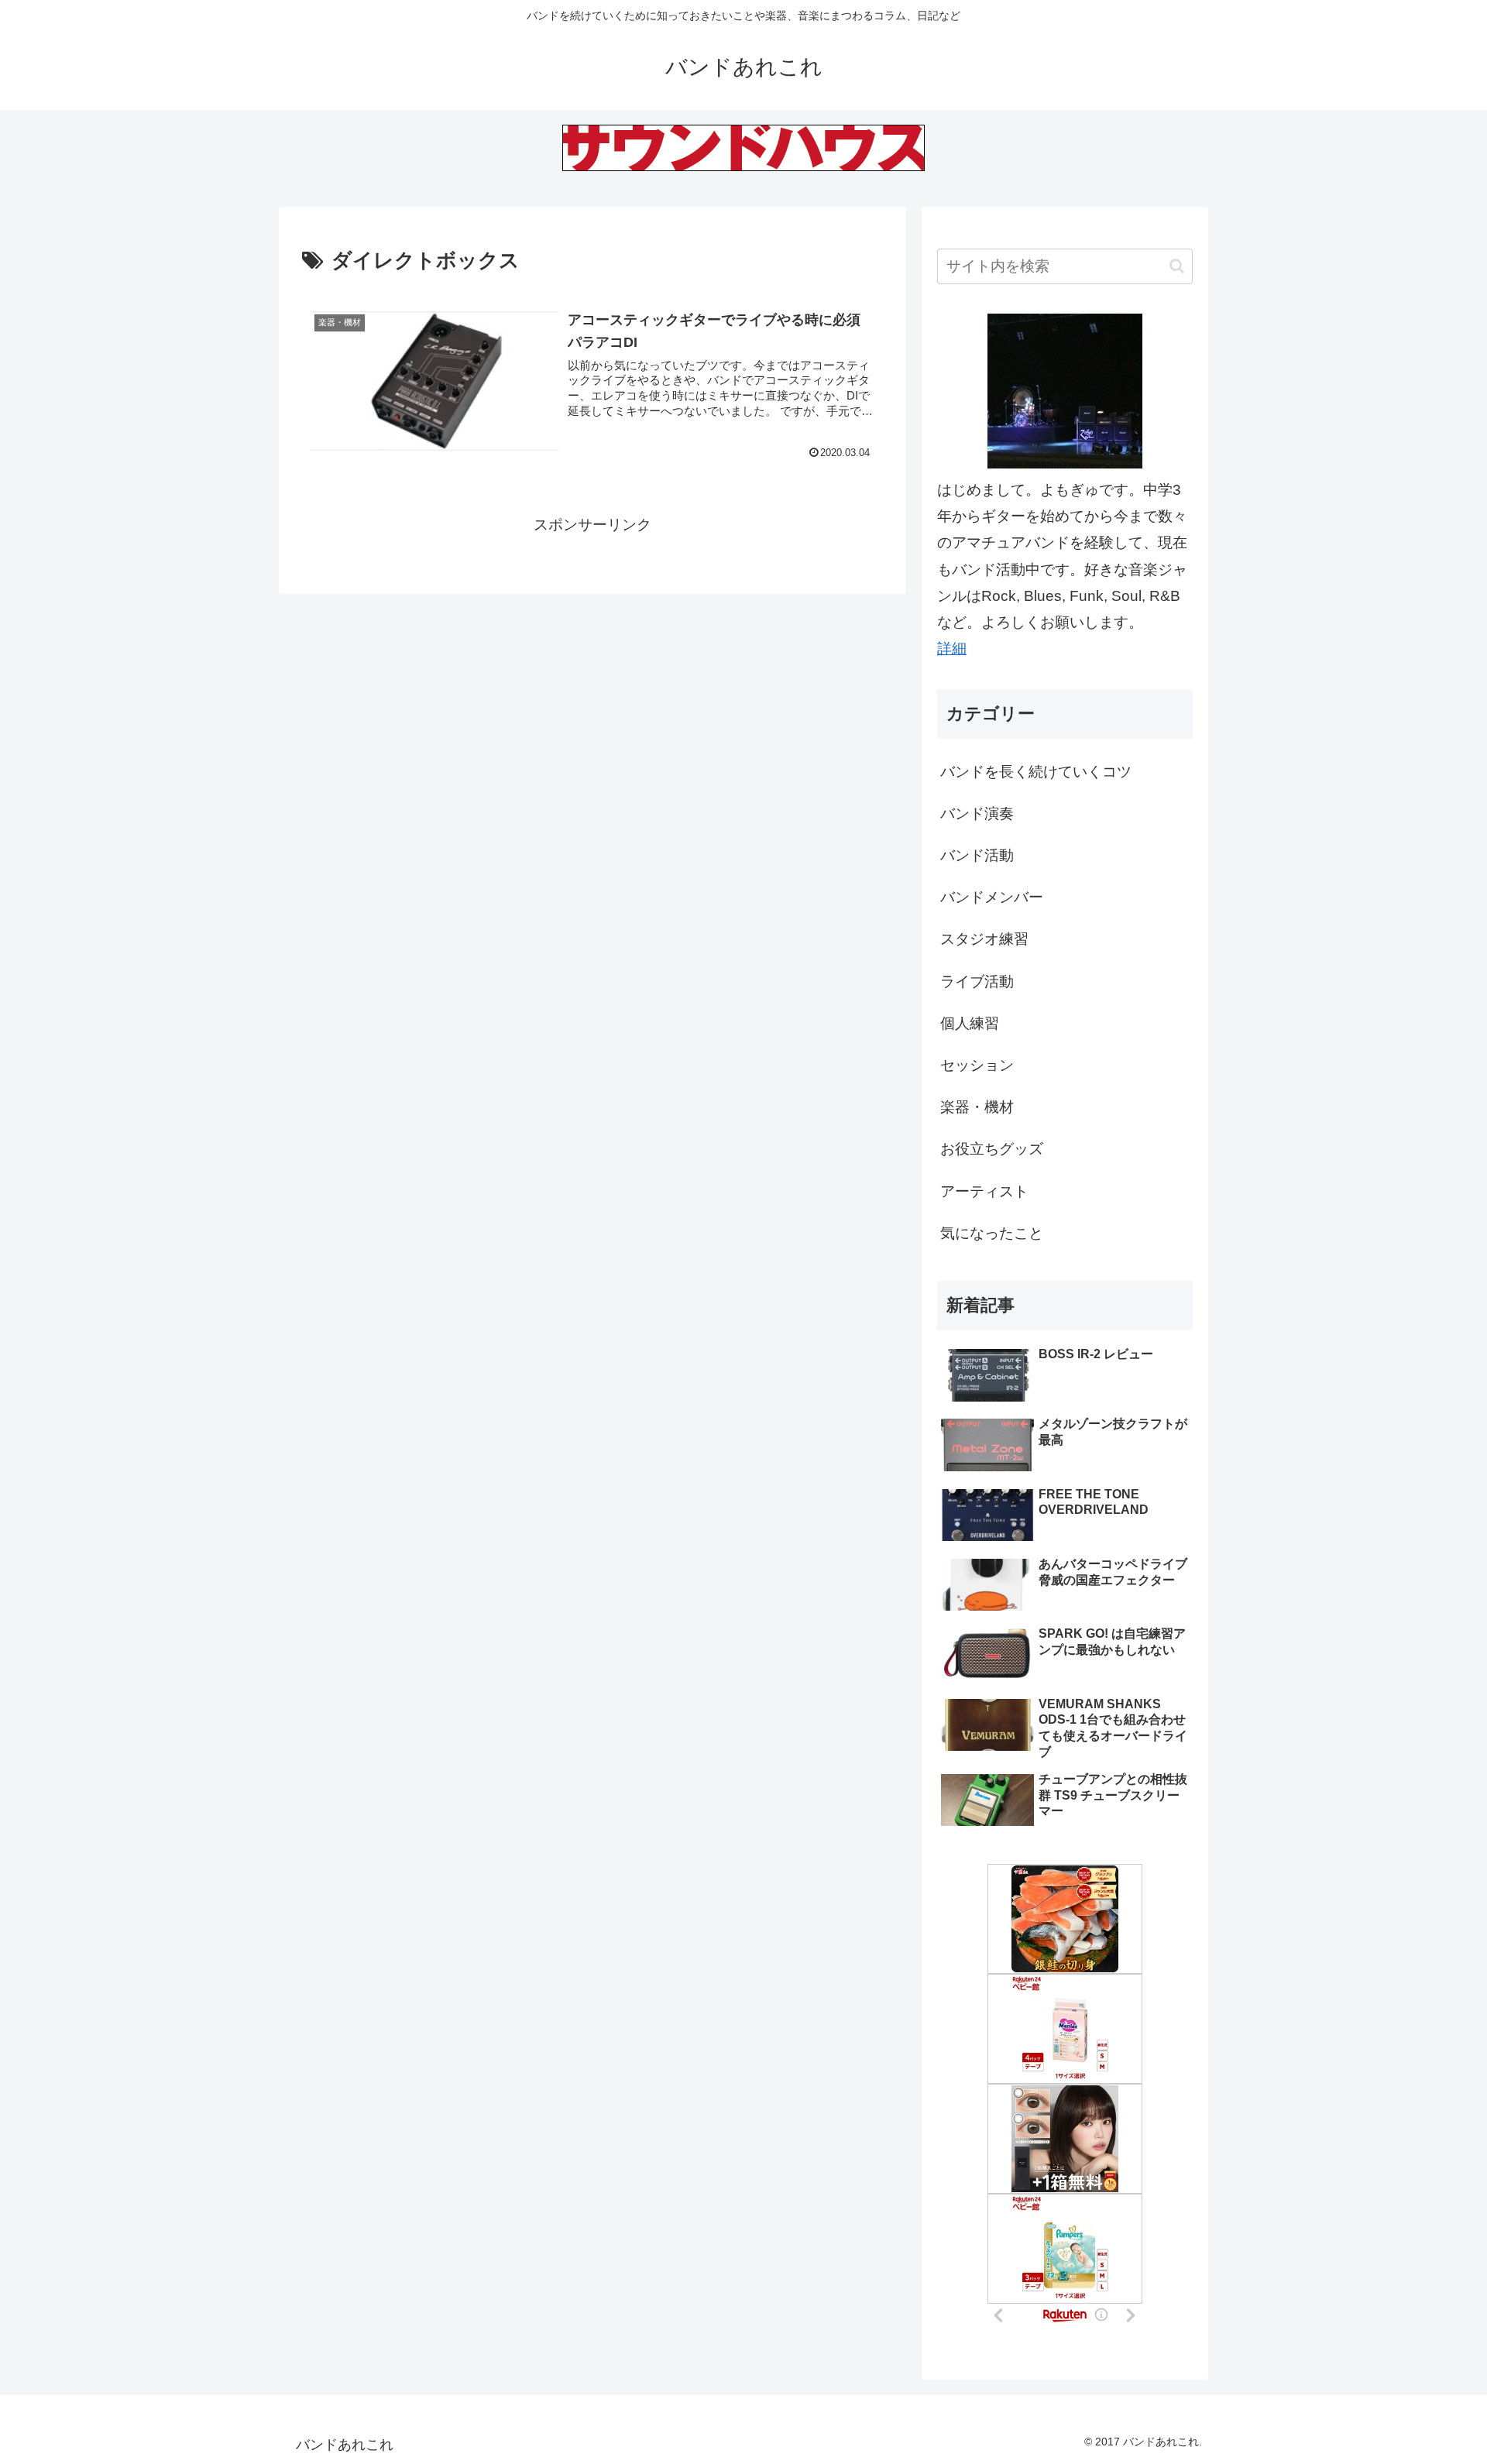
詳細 (952, 649)
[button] (1177, 266)
